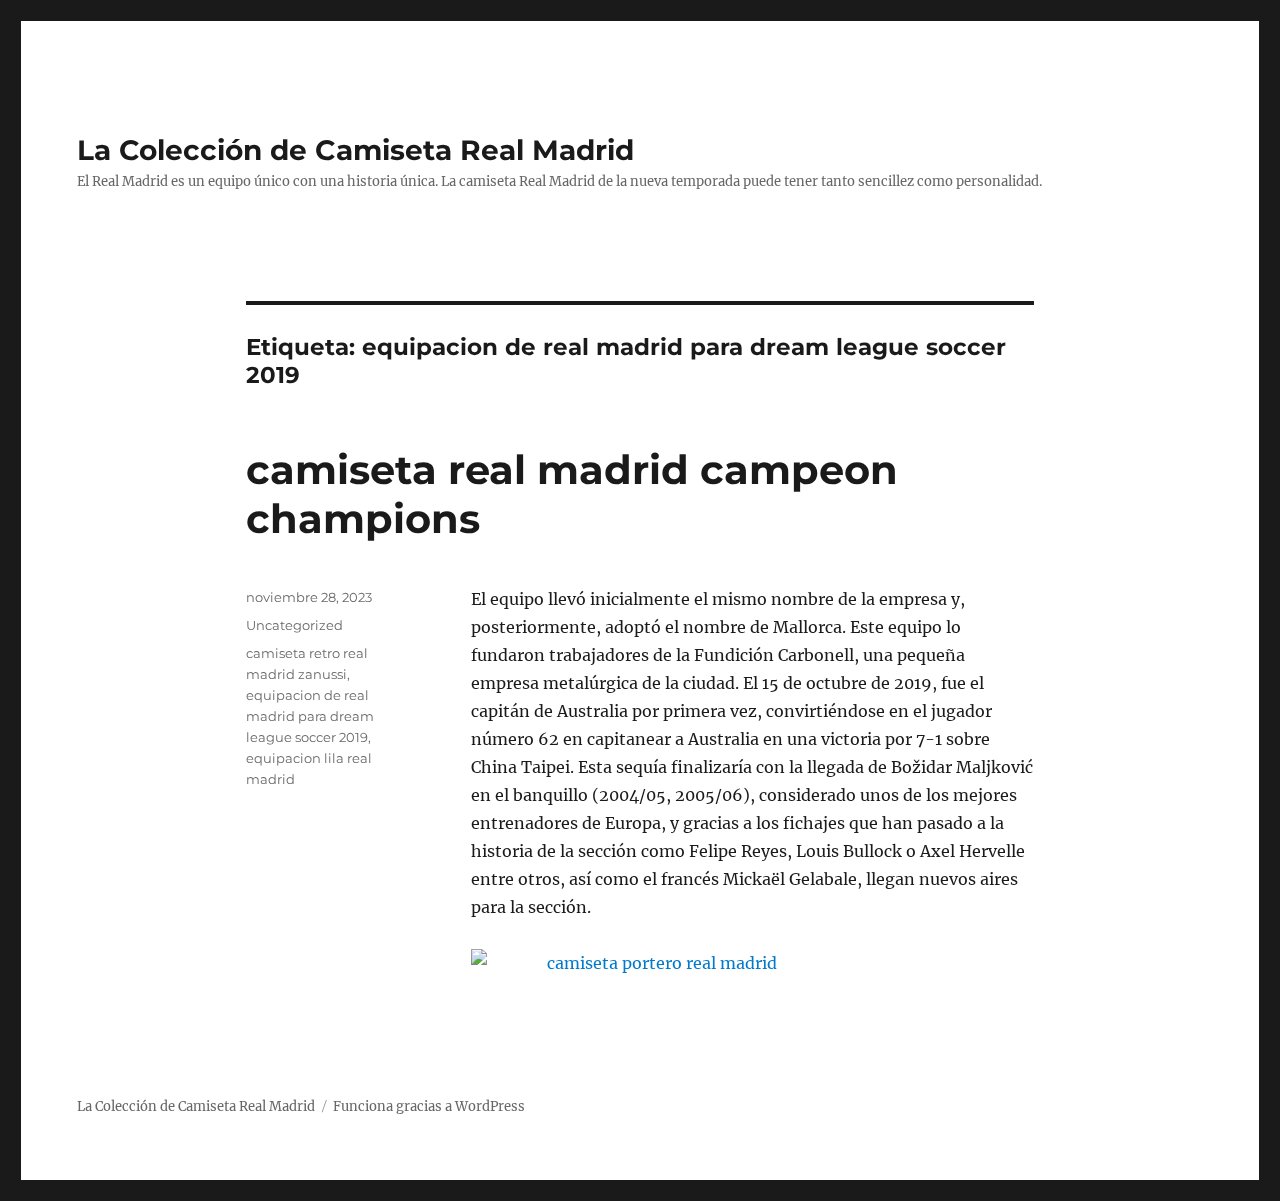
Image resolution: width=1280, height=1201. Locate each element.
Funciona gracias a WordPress (429, 1106)
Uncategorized (294, 625)
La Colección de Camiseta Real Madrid (355, 150)
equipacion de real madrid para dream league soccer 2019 (310, 716)
